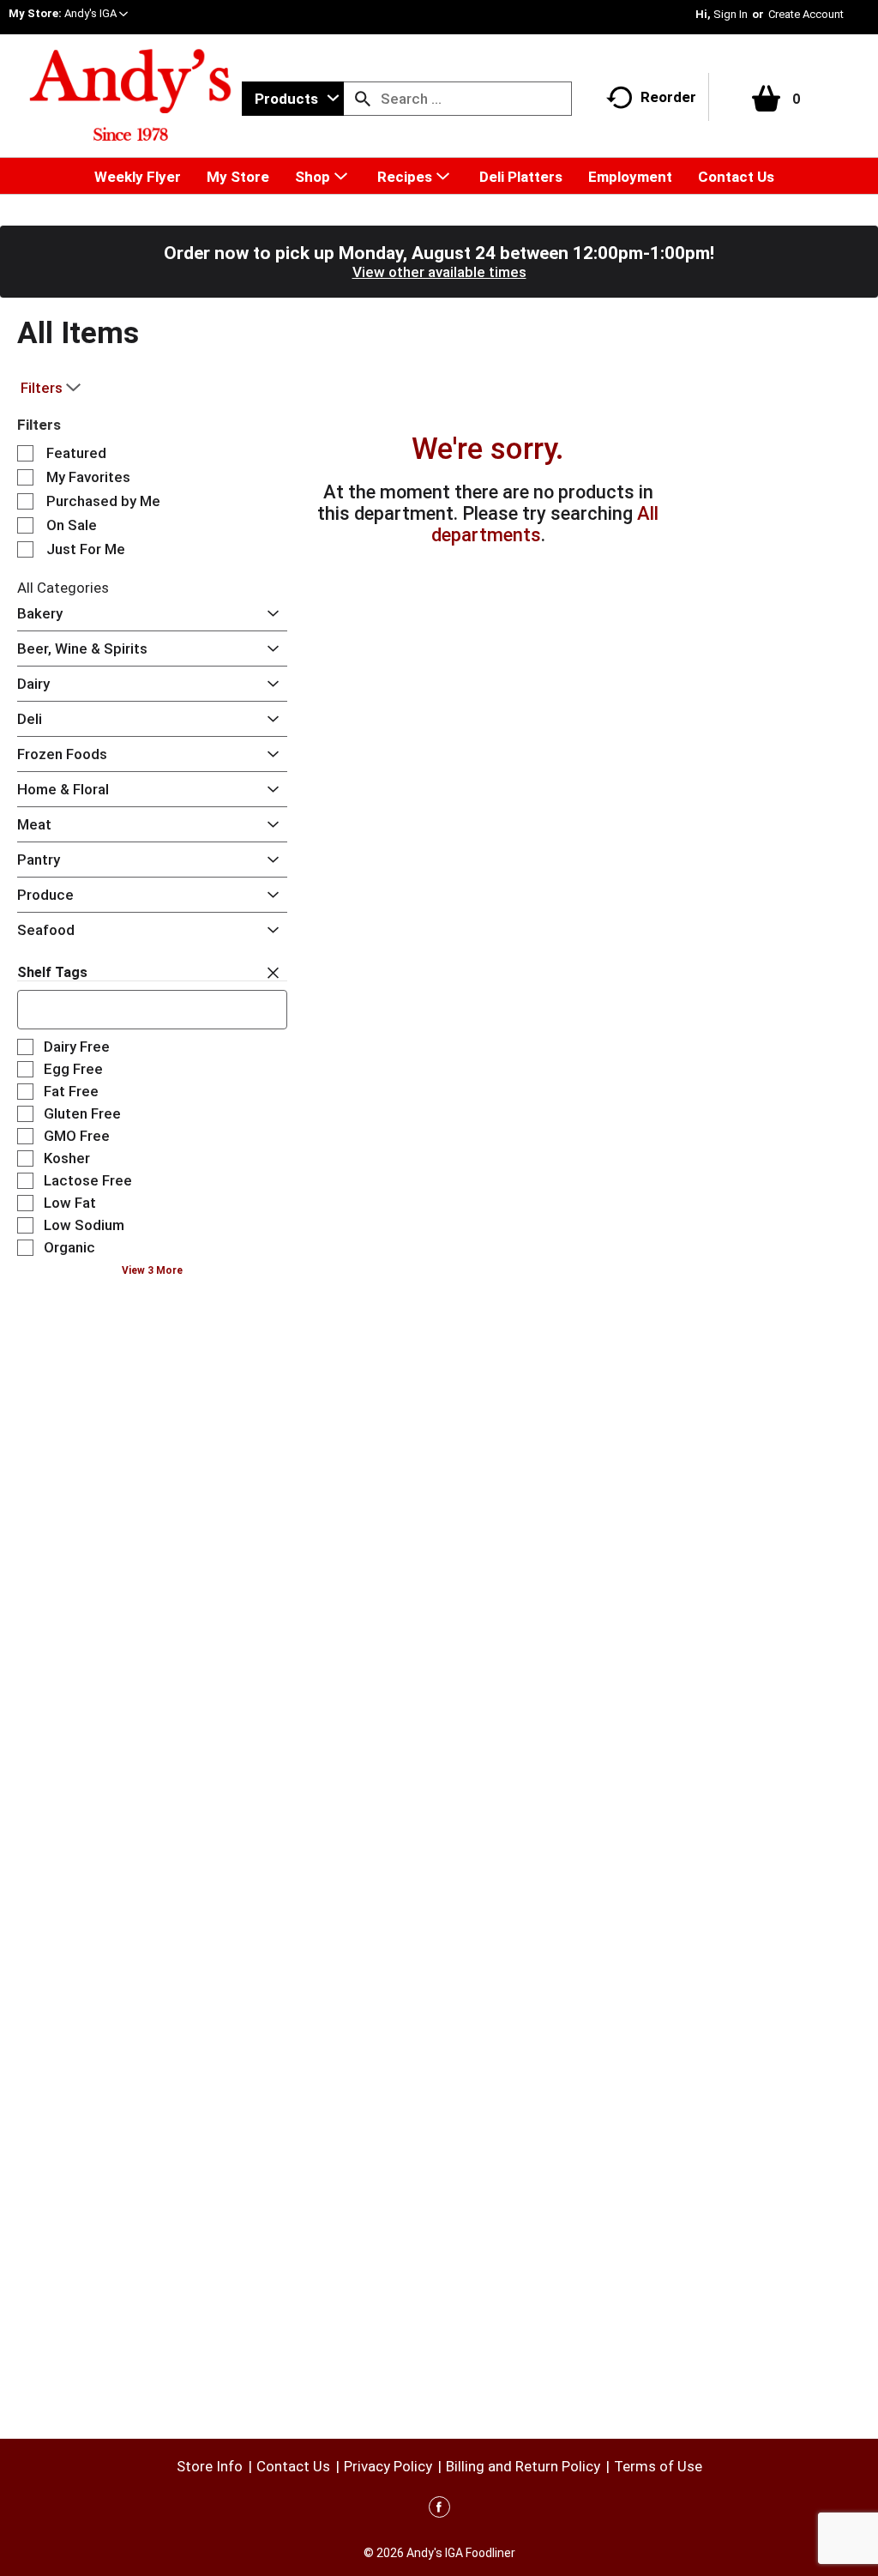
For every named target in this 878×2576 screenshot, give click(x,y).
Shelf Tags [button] (52, 972)
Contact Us (293, 2466)
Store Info (210, 2466)
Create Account (806, 14)
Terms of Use (658, 2466)
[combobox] (293, 99)
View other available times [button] (439, 272)
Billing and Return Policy (523, 2466)
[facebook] (439, 2510)
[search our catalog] (363, 99)
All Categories (63, 588)
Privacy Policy (388, 2466)
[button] (96, 13)
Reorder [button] (668, 97)
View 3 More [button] (152, 1270)
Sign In (731, 14)
